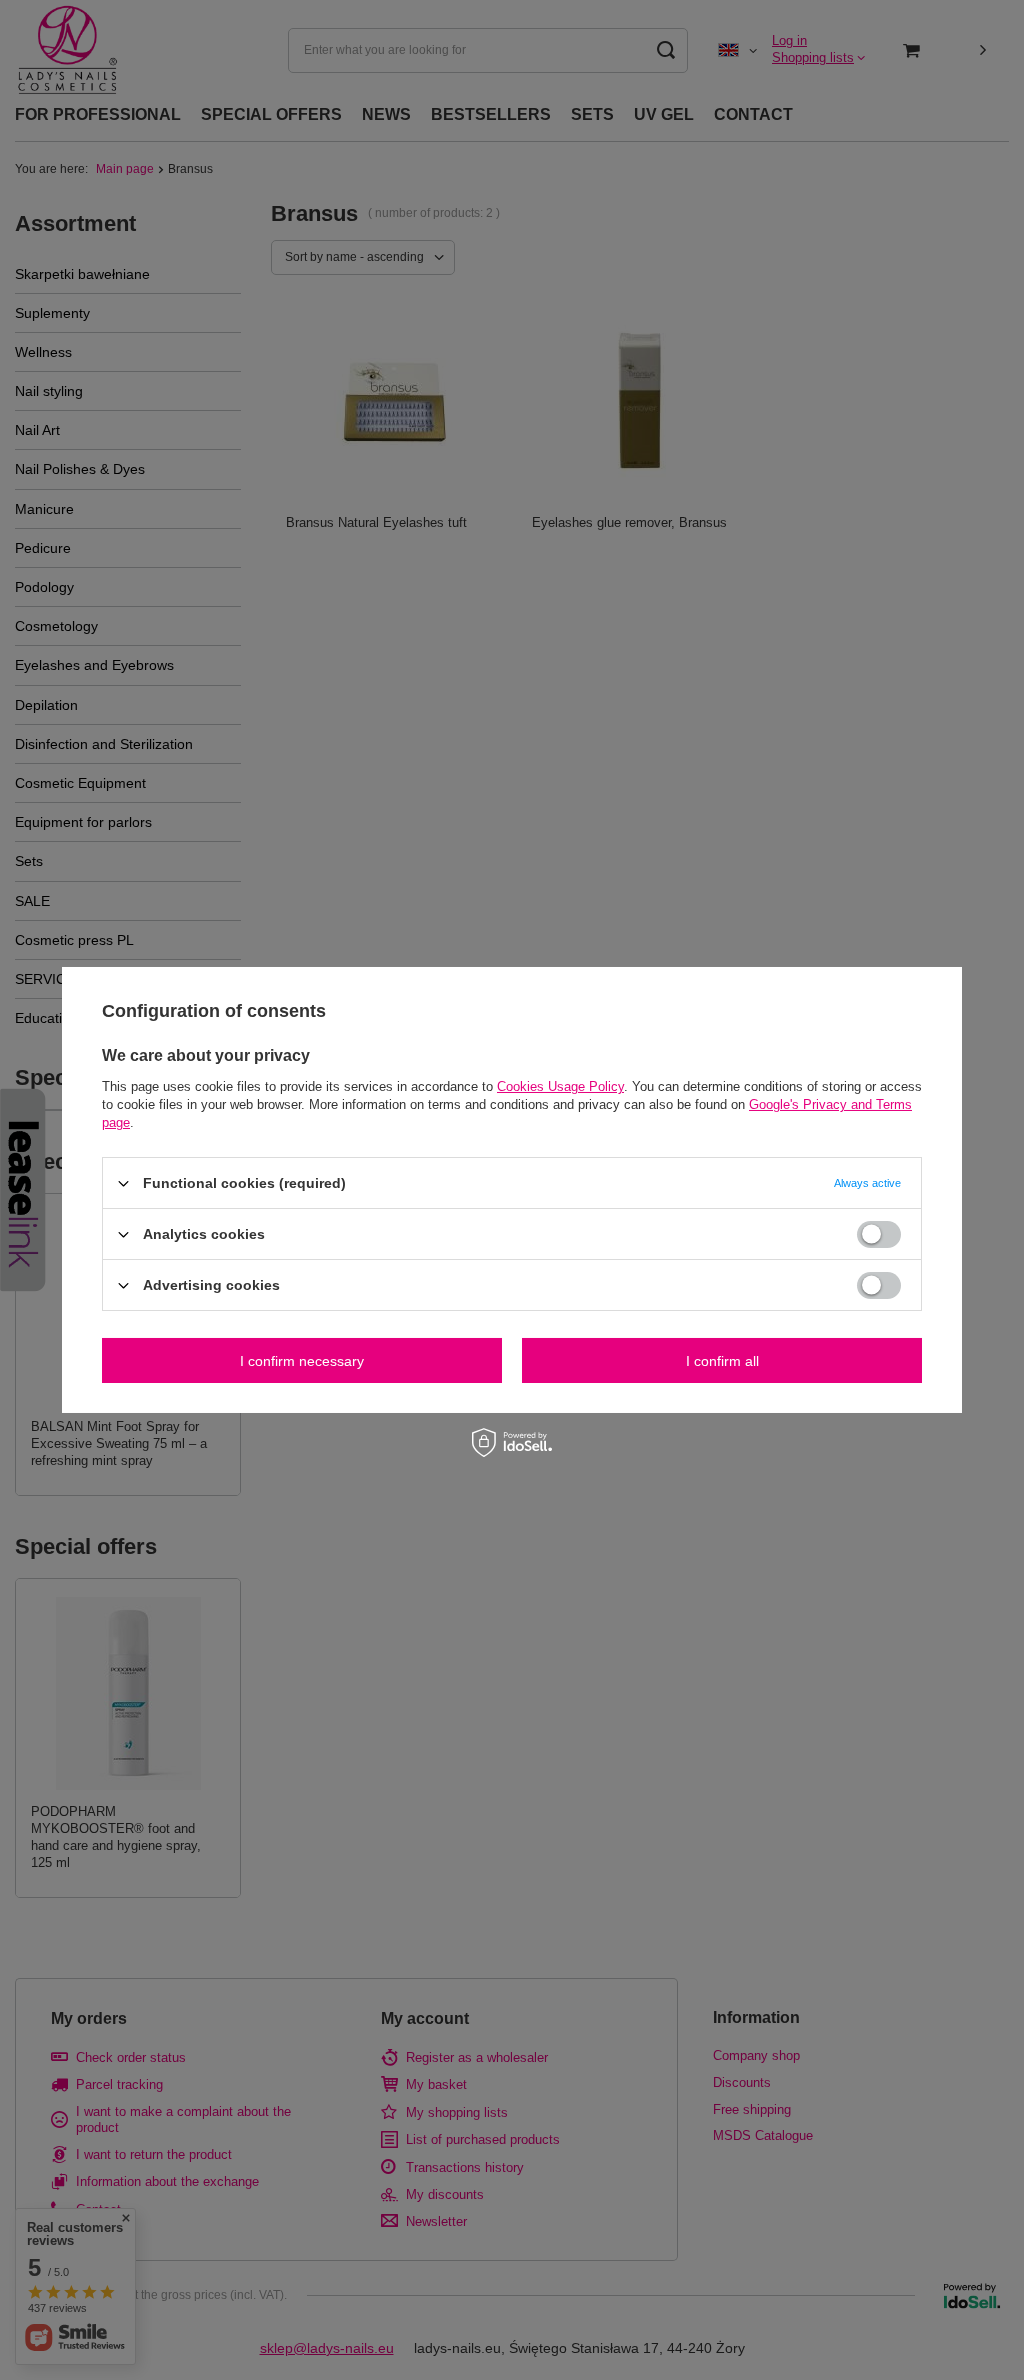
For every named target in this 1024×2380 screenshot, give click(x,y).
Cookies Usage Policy (560, 1086)
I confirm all (722, 1360)
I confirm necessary (302, 1360)
